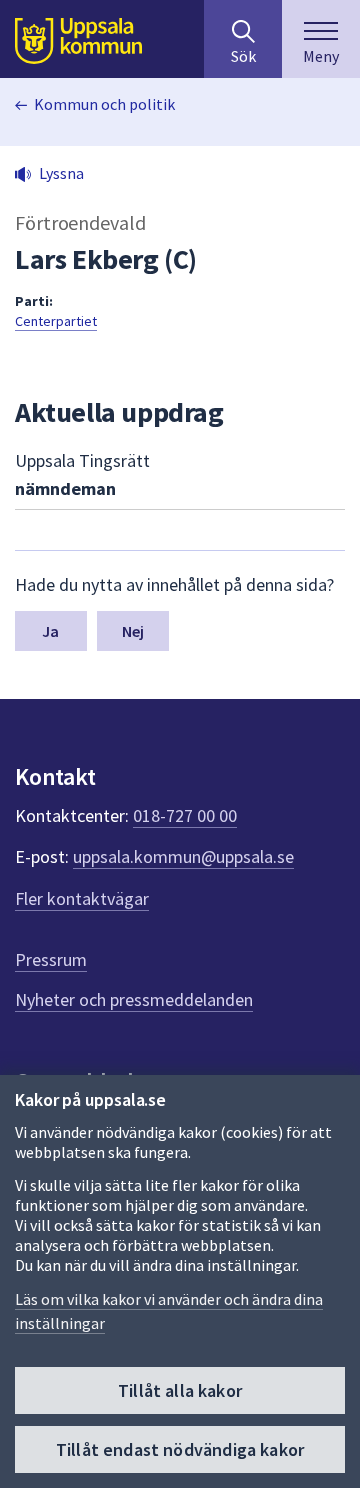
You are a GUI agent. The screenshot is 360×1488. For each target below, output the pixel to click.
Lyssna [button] (61, 173)
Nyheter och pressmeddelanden (134, 999)
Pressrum (51, 959)
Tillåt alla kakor (180, 1390)
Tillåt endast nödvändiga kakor (180, 1449)
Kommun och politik (104, 104)
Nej (133, 631)
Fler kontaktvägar (82, 898)
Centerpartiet (56, 321)
